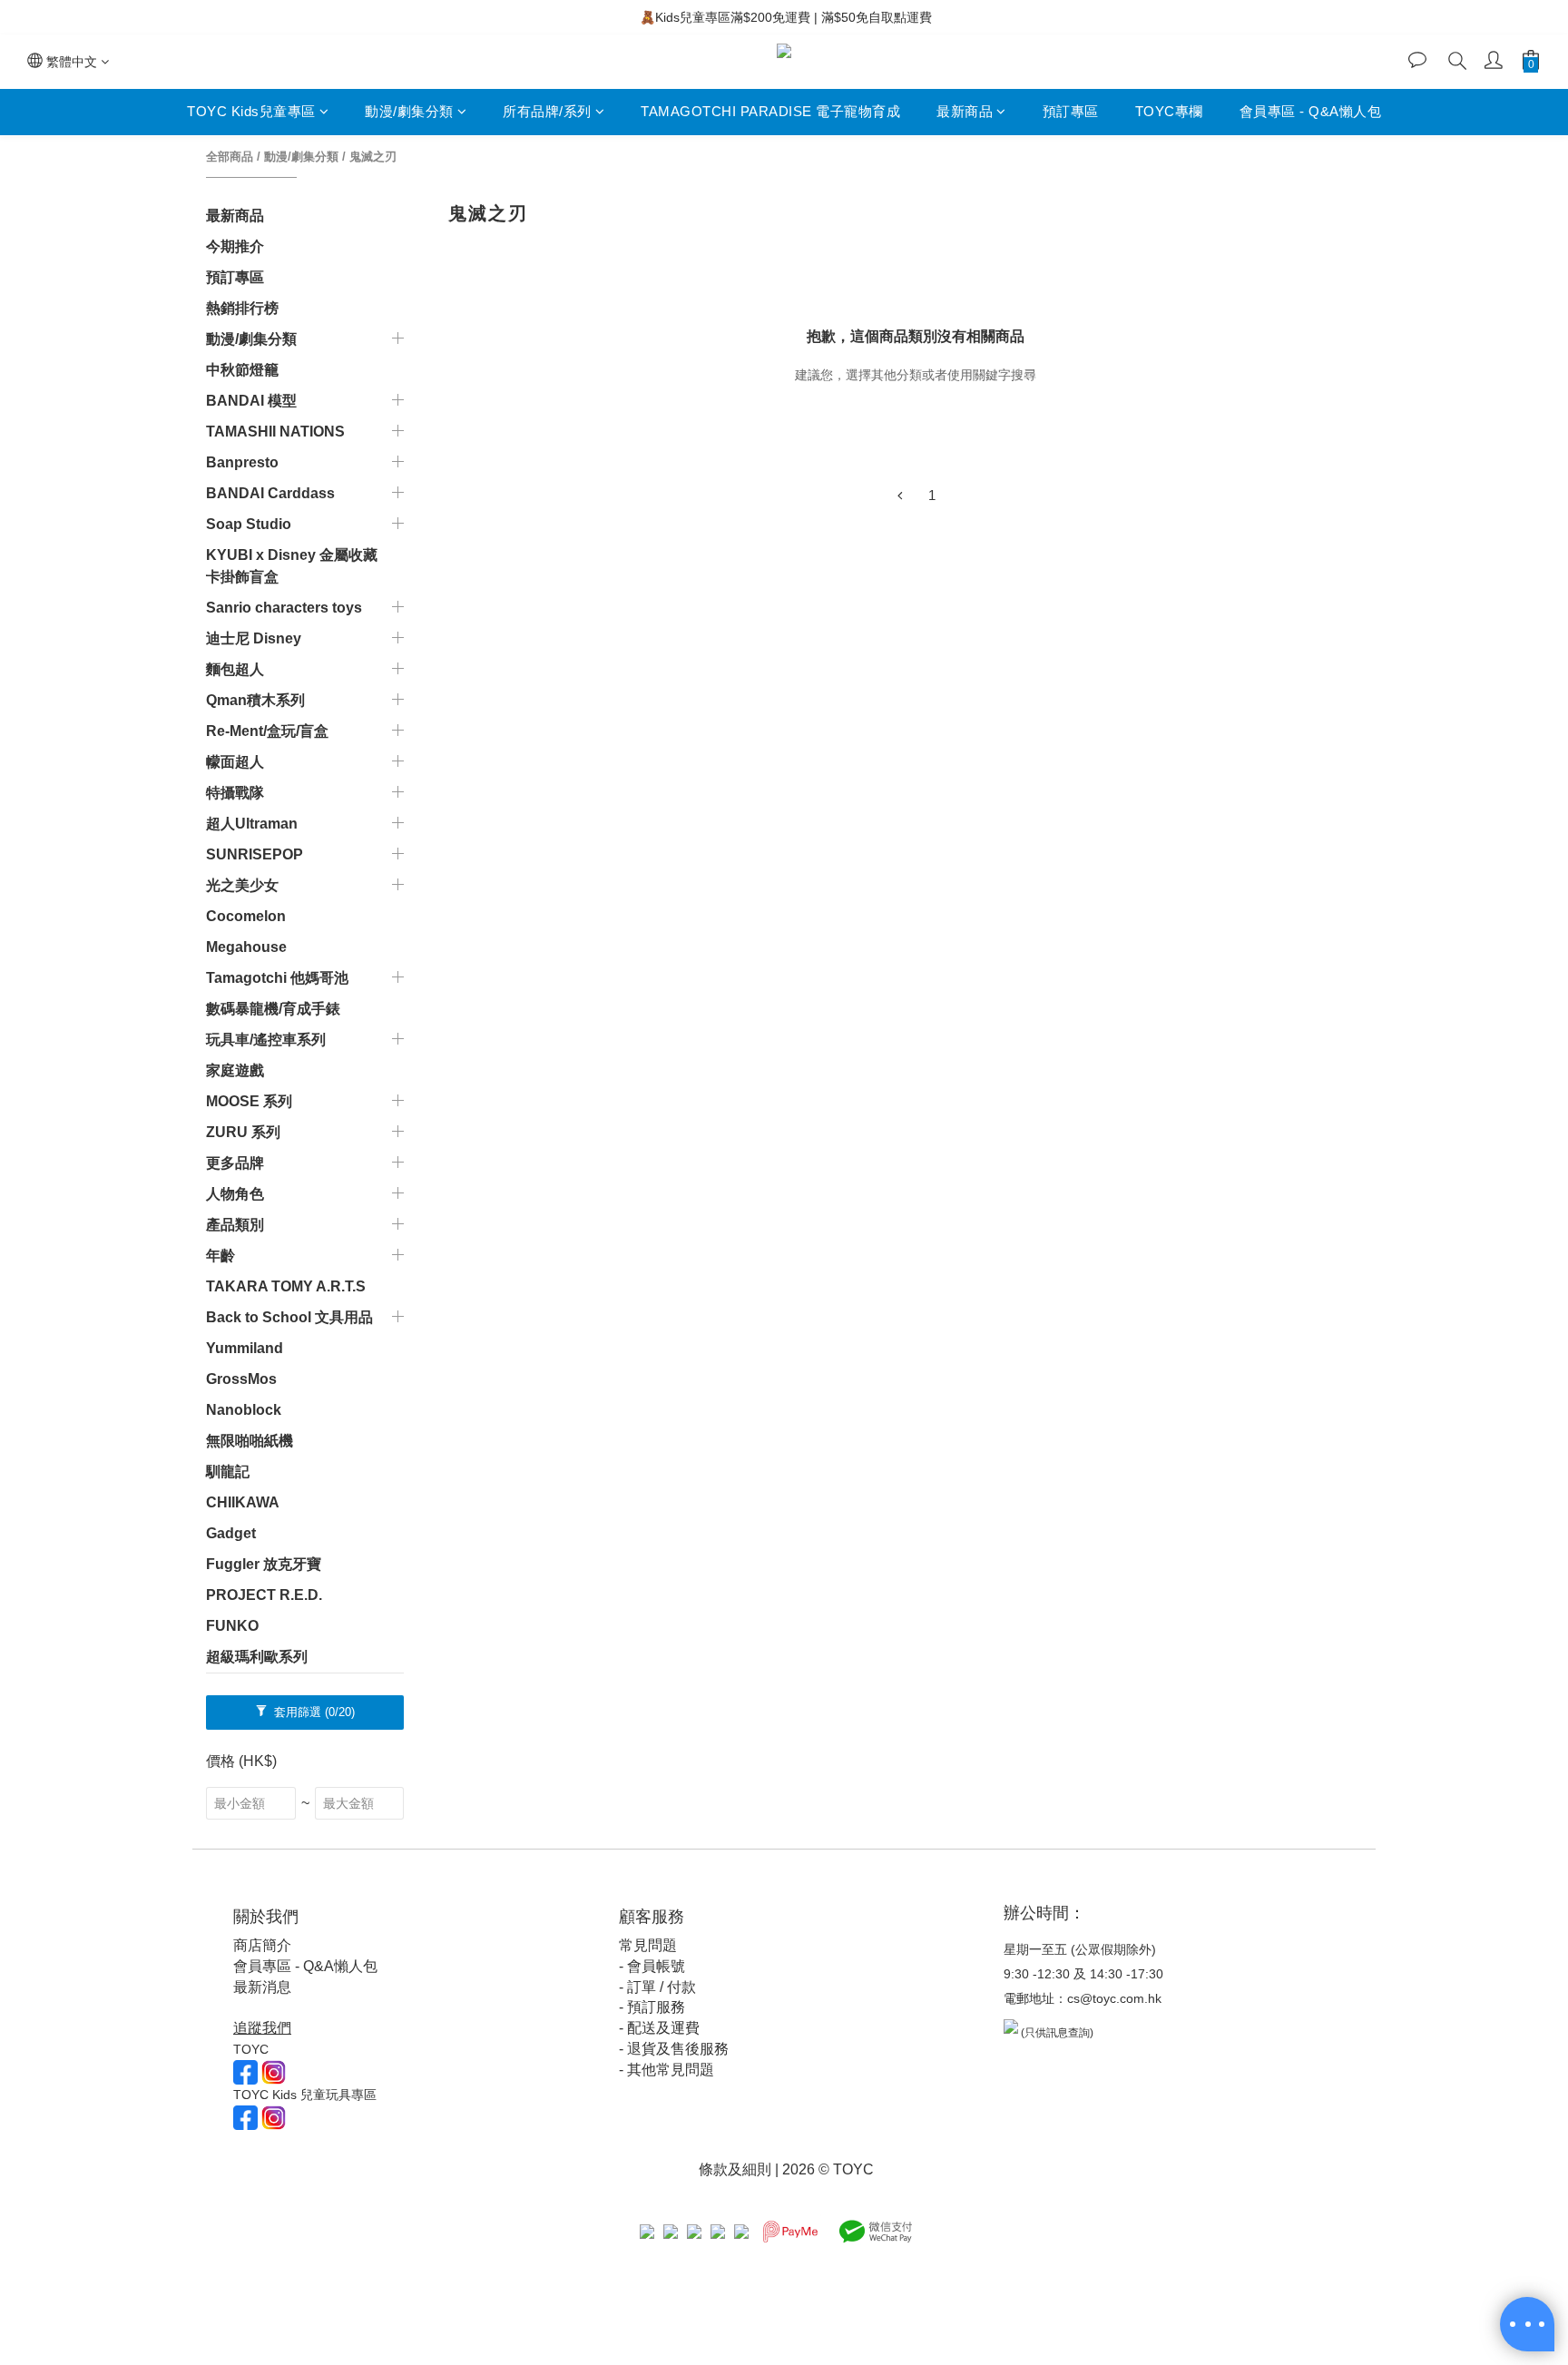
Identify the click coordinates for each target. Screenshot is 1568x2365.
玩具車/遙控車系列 (266, 1040)
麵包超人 (235, 669)
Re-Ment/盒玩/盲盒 (267, 731)
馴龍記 (228, 1472)
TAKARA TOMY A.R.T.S (286, 1286)
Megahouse (246, 947)
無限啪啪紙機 (250, 1441)
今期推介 (235, 246)
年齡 (220, 1256)
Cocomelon (246, 916)
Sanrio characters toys (284, 608)
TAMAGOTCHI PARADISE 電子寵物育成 (770, 111)
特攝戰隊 (235, 793)
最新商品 (965, 111)
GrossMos (241, 1379)
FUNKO (232, 1626)
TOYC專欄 (1169, 111)
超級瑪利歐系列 (257, 1657)
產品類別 (235, 1225)
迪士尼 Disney (254, 638)
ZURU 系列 (243, 1132)
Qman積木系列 (255, 700)
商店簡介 (262, 1945)
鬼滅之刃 (373, 157)
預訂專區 (1071, 111)
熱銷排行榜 (242, 308)
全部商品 (230, 157)
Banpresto (242, 462)
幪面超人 (235, 762)
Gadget (231, 1533)
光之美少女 (242, 885)
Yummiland (245, 1348)
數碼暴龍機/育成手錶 (273, 1009)
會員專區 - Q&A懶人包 (1311, 111)
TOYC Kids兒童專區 (251, 111)
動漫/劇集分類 (409, 111)
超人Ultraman (252, 824)
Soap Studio (249, 524)
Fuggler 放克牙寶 (264, 1564)
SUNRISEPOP (255, 854)
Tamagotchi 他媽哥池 (277, 978)
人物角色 (235, 1194)
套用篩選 (313, 1712)
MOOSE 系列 (249, 1101)
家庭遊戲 (235, 1070)
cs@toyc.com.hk (1114, 1998)
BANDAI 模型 (251, 401)
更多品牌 (235, 1163)
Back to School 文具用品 (289, 1317)
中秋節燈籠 (242, 370)
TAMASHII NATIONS (275, 432)
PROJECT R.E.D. (264, 1595)
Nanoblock (244, 1410)
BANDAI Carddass (270, 493)
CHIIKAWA (243, 1502)
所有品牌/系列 (547, 111)
